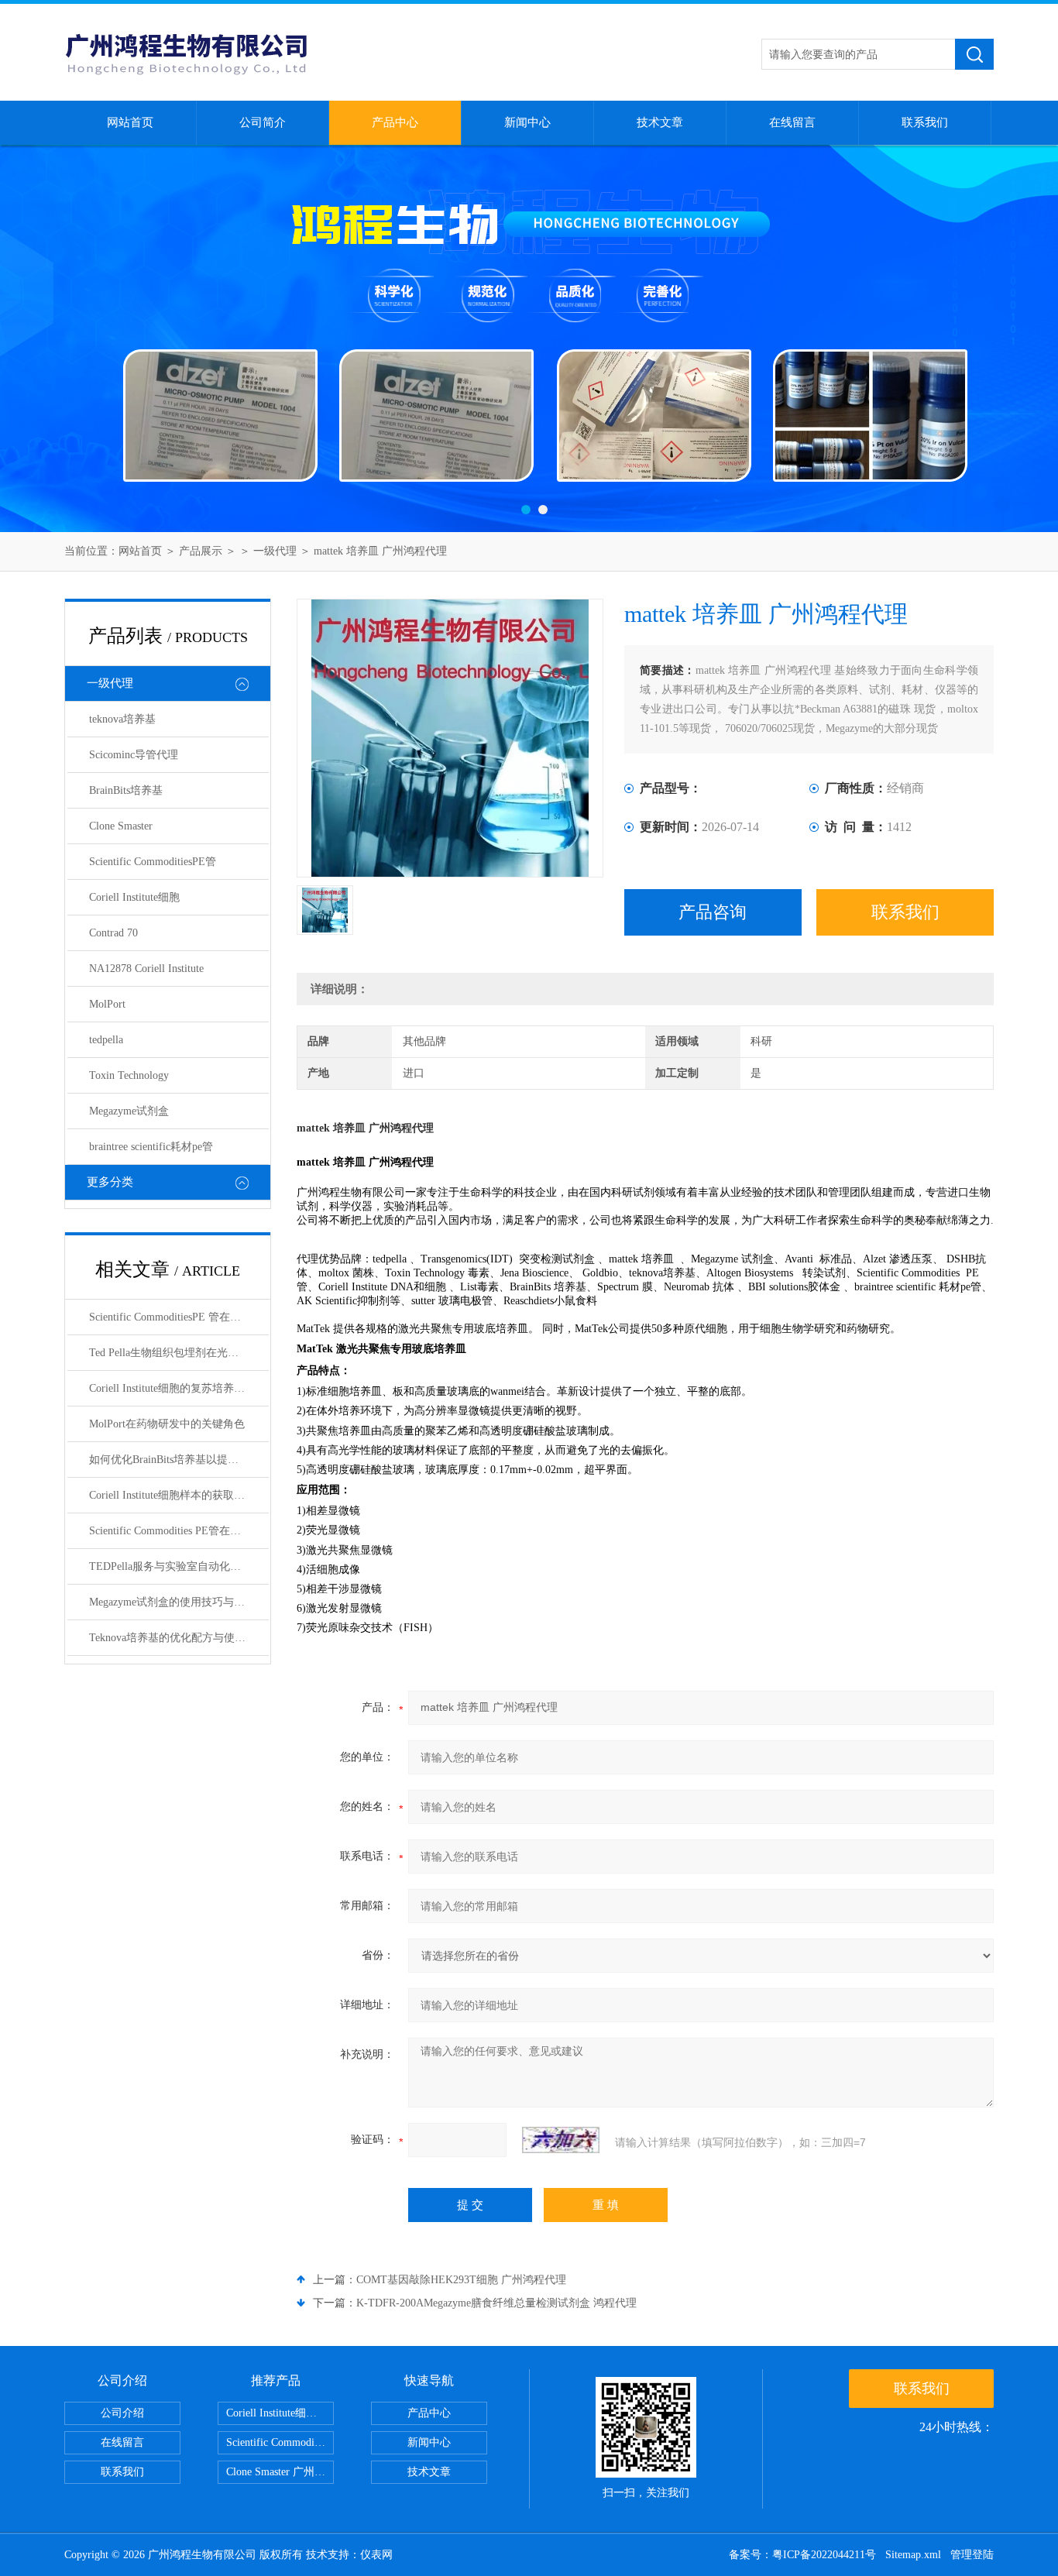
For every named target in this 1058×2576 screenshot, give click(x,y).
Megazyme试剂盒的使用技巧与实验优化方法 (179, 1602)
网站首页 (130, 122)
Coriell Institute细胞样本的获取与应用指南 (179, 1495)
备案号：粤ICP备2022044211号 (802, 2555)
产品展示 (201, 551)
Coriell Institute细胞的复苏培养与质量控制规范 (179, 1388)
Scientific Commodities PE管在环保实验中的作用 (179, 1531)
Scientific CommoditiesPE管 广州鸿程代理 (280, 2442)
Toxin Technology (129, 1075)
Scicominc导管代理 (134, 755)
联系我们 (925, 122)
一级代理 (275, 551)
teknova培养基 (122, 719)
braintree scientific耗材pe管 (151, 1147)
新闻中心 (527, 122)
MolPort (107, 1004)
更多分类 (110, 1182)
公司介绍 (122, 2413)
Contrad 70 (113, 933)
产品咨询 (713, 912)
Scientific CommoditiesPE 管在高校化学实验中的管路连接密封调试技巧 (179, 1317)
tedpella (106, 1040)
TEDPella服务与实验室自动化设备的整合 (179, 1566)
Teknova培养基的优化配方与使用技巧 (178, 1638)
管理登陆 (972, 2555)
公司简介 (263, 122)
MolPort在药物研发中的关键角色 (167, 1424)
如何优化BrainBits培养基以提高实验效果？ (179, 1460)
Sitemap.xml (913, 2555)
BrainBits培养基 (126, 790)
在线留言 (792, 122)
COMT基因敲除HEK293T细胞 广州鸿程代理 (461, 2280)
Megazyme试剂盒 (129, 1111)
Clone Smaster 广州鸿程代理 (280, 2472)
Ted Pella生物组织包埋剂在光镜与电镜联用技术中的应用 (179, 1353)
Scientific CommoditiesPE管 (153, 862)
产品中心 (395, 122)
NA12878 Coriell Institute (146, 969)
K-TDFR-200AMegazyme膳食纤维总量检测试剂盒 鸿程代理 (496, 2303)
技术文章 (660, 122)
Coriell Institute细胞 (134, 897)
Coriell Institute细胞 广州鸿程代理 (280, 2413)
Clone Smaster (121, 826)
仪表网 (376, 2555)
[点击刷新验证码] (561, 2140)
